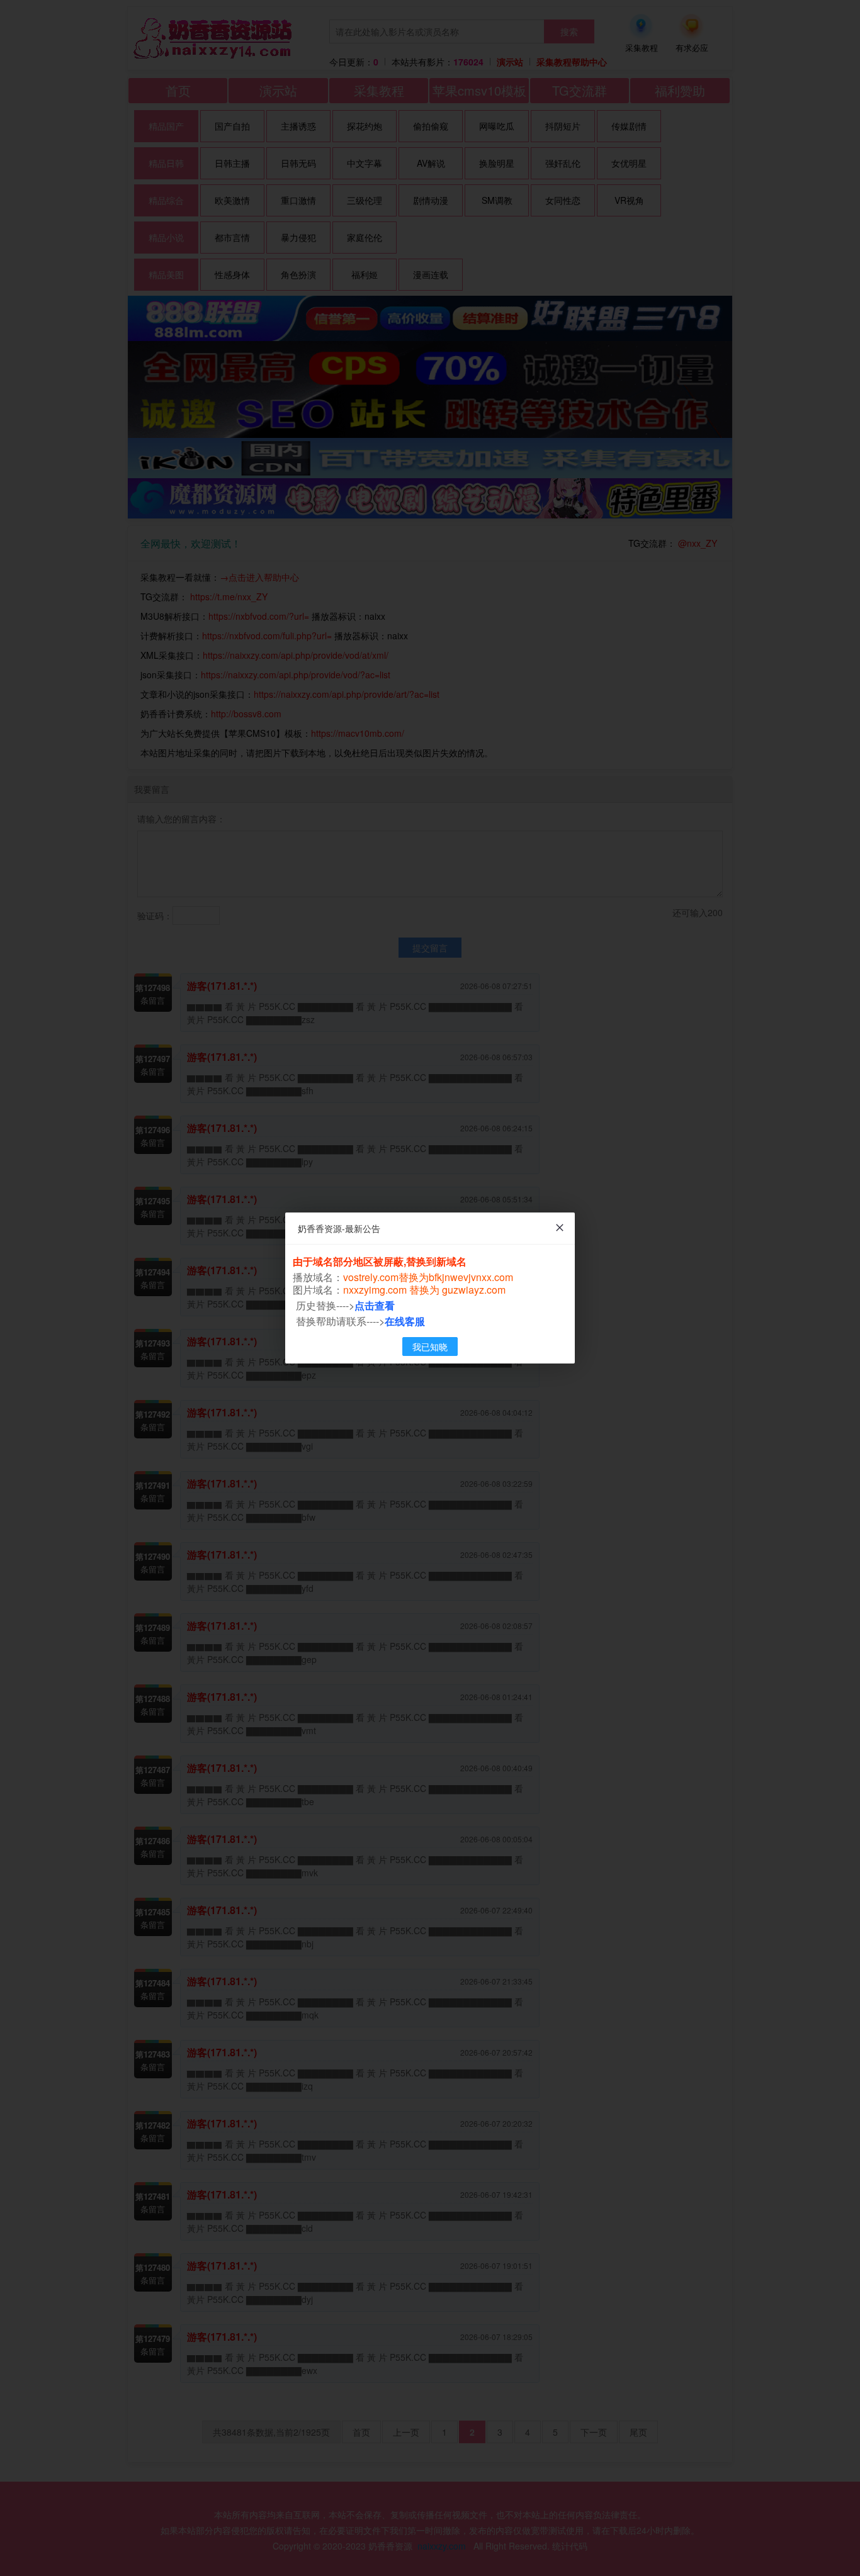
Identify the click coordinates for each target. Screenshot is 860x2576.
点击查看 (375, 1305)
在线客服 (405, 1321)
